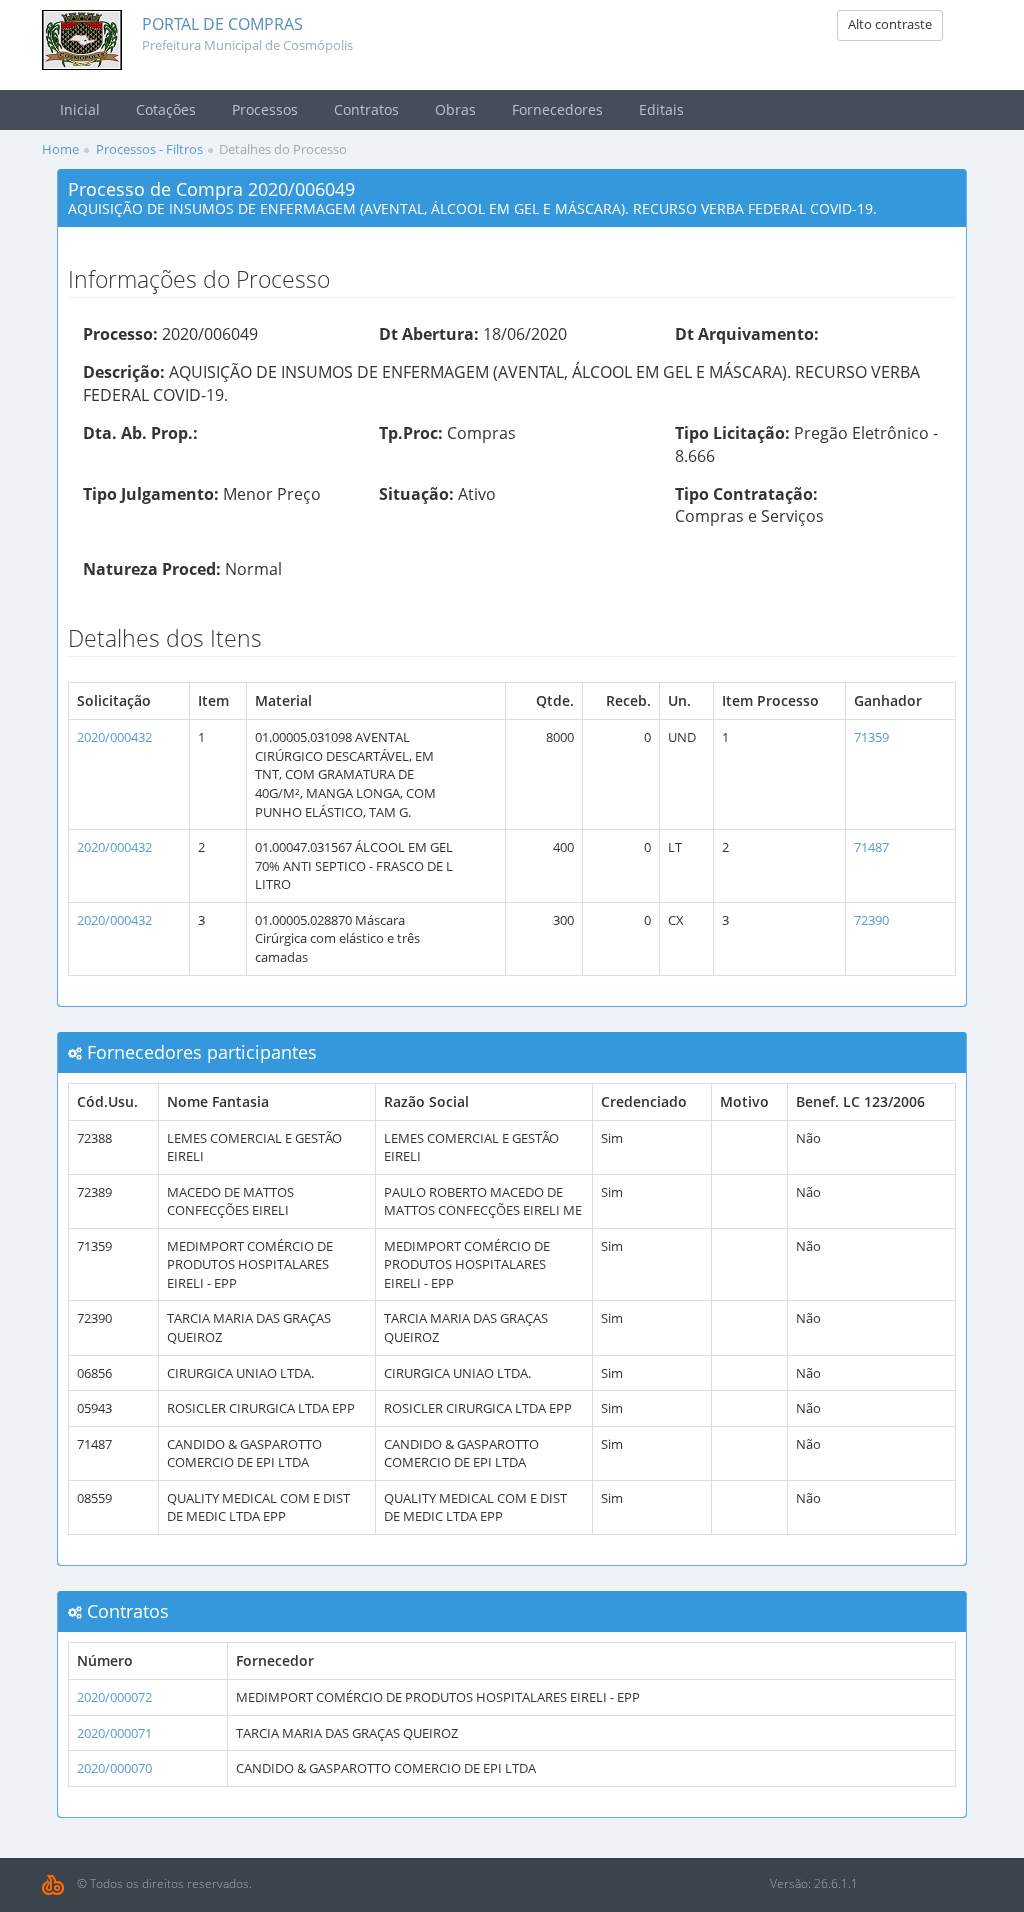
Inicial (80, 109)
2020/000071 (114, 1733)
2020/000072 (114, 1697)
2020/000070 (114, 1768)
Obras (455, 109)
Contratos (366, 109)
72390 (871, 920)
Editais (661, 109)
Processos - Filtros (149, 149)
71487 (871, 847)
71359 (871, 737)
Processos (265, 109)
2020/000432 (114, 737)
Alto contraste (890, 24)
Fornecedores (557, 109)
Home (60, 149)
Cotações (166, 109)
